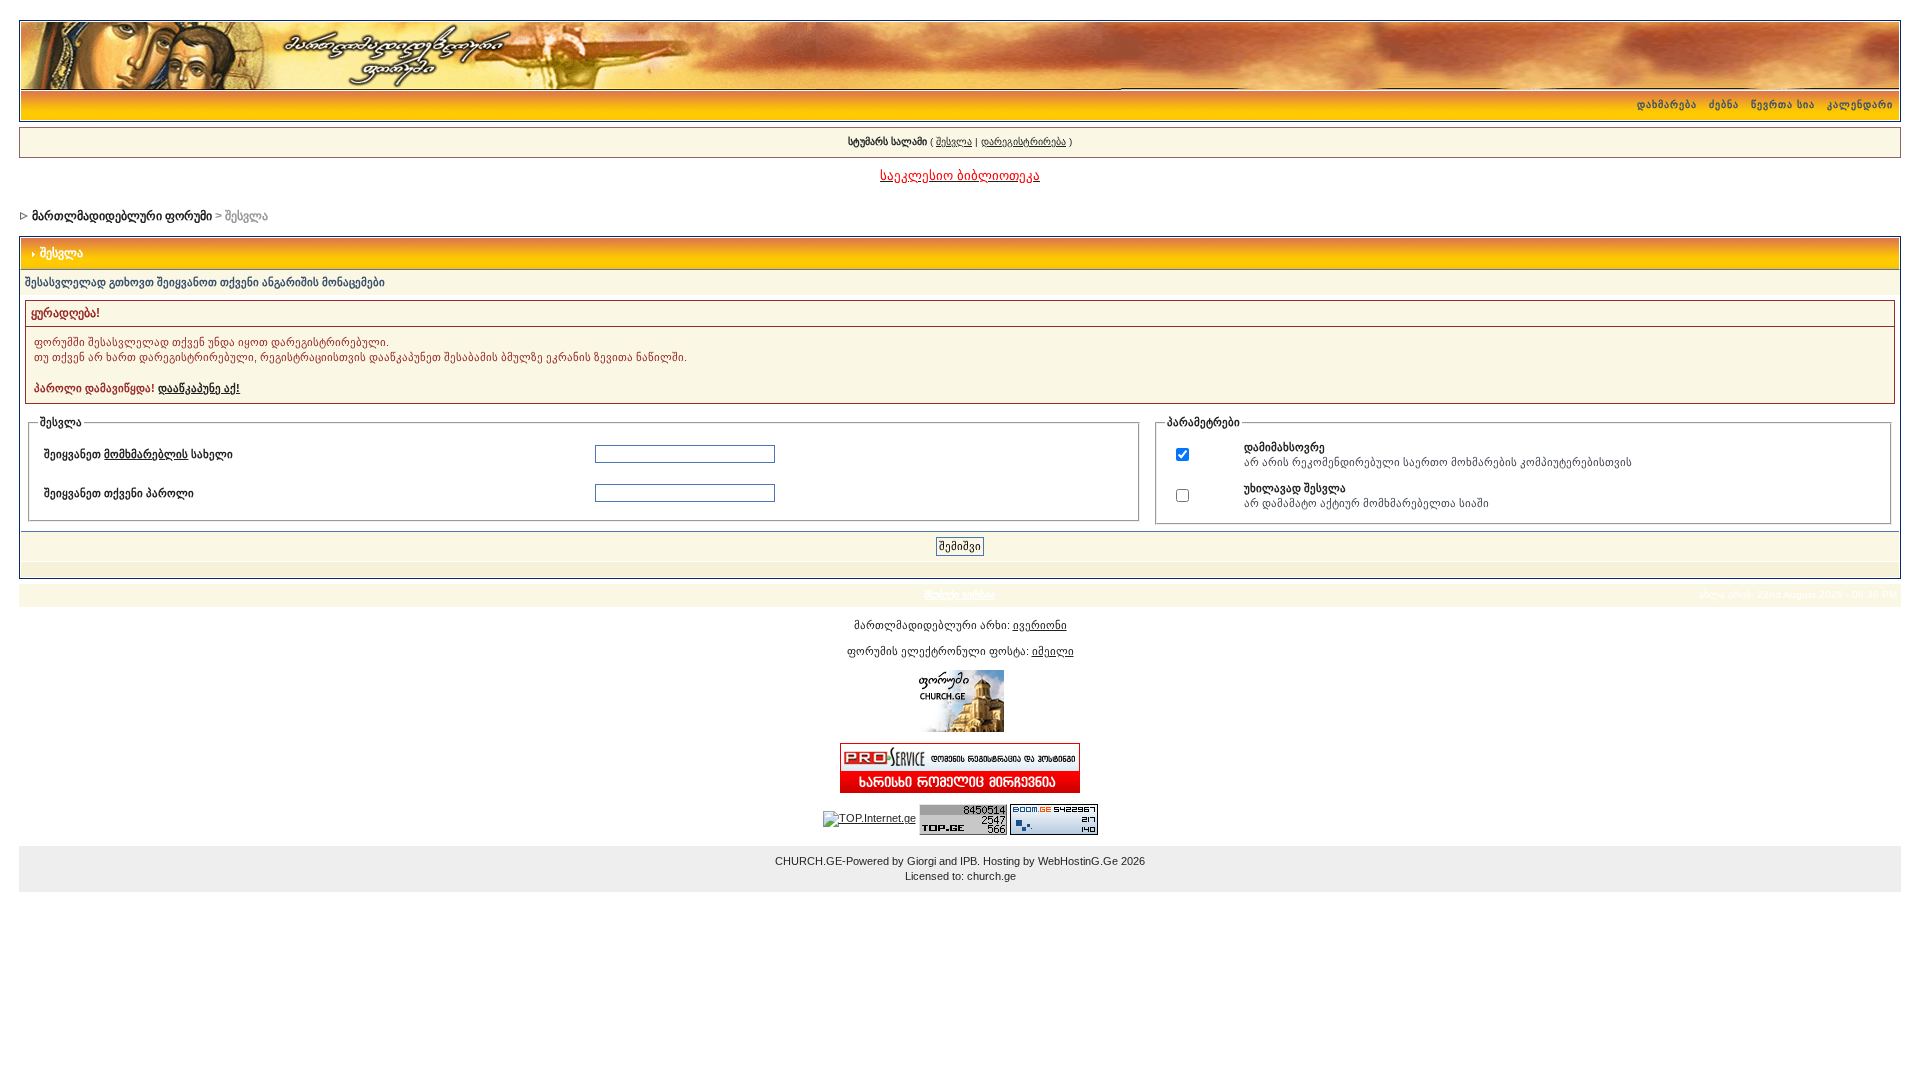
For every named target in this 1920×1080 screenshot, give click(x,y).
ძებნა (1724, 104)
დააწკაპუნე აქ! (199, 388)
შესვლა (954, 141)
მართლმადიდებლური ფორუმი (122, 216)
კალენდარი (1860, 104)
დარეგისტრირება (1023, 141)
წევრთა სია (1783, 104)
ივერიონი (1040, 625)
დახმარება (1667, 104)
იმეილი (1053, 651)
